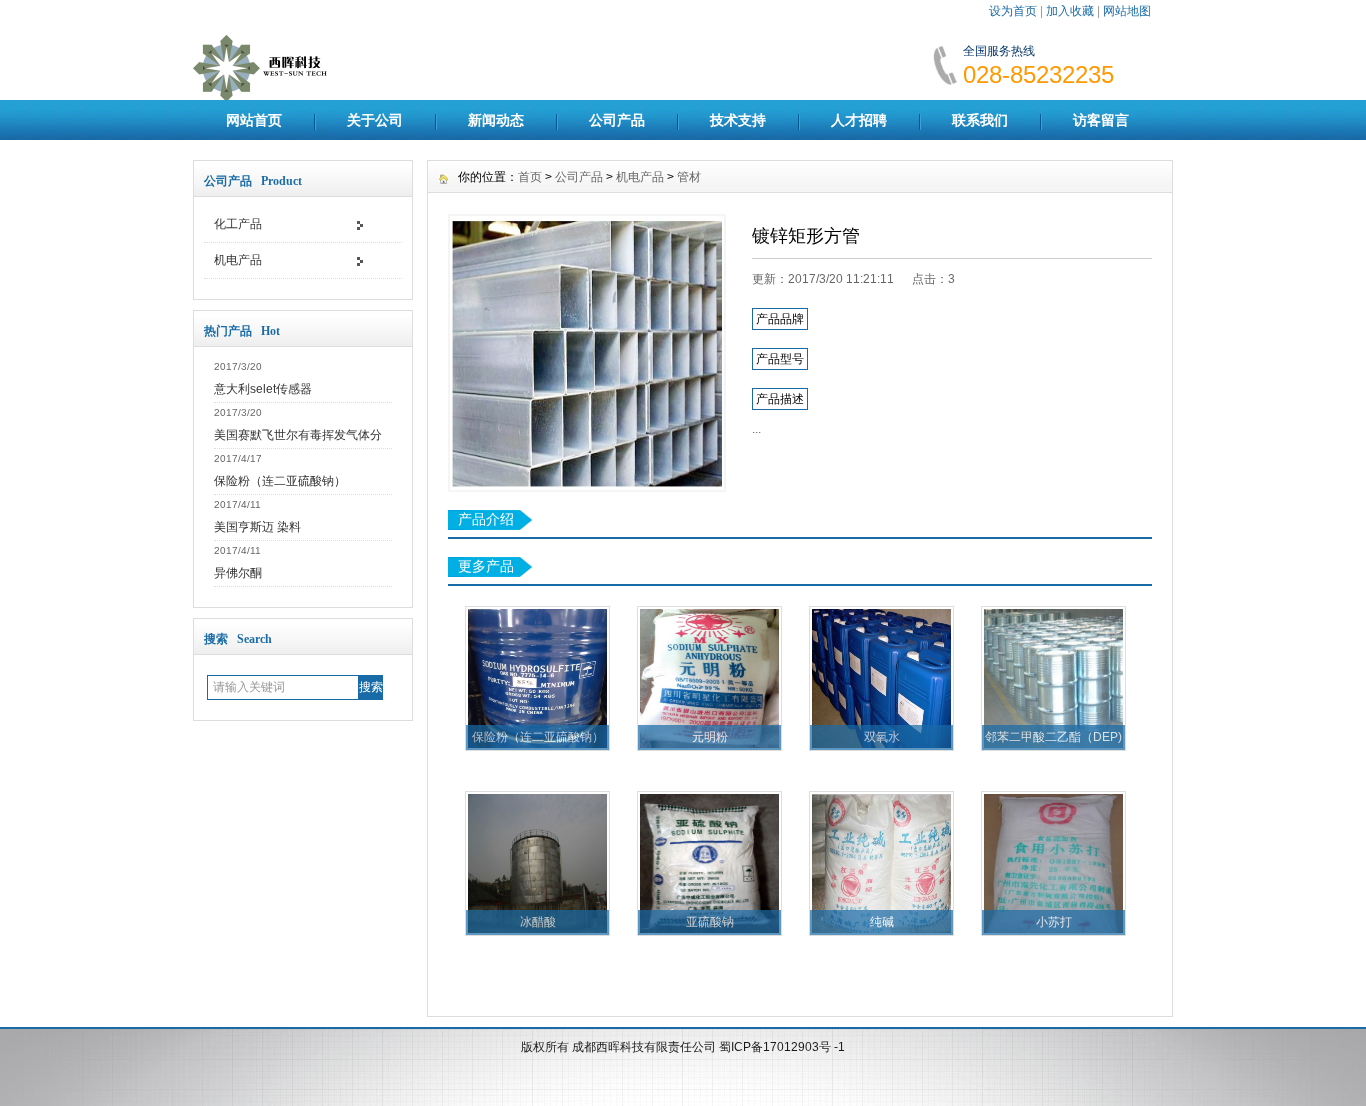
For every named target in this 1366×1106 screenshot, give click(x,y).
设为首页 (1013, 11)
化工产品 (238, 224)
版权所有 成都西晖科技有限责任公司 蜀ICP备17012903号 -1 (683, 1047)
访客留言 (1101, 120)
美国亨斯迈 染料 (257, 527)
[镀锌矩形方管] (587, 353)
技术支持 (738, 120)
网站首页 (254, 120)
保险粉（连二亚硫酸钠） (280, 481)
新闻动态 (496, 120)
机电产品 (238, 260)
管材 (689, 177)
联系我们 (980, 120)
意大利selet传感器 (263, 389)
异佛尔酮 (238, 573)
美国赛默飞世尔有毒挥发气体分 (298, 435)
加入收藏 (1070, 11)
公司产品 (617, 120)
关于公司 (375, 120)
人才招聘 (859, 120)
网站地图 (1127, 11)
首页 (530, 177)
